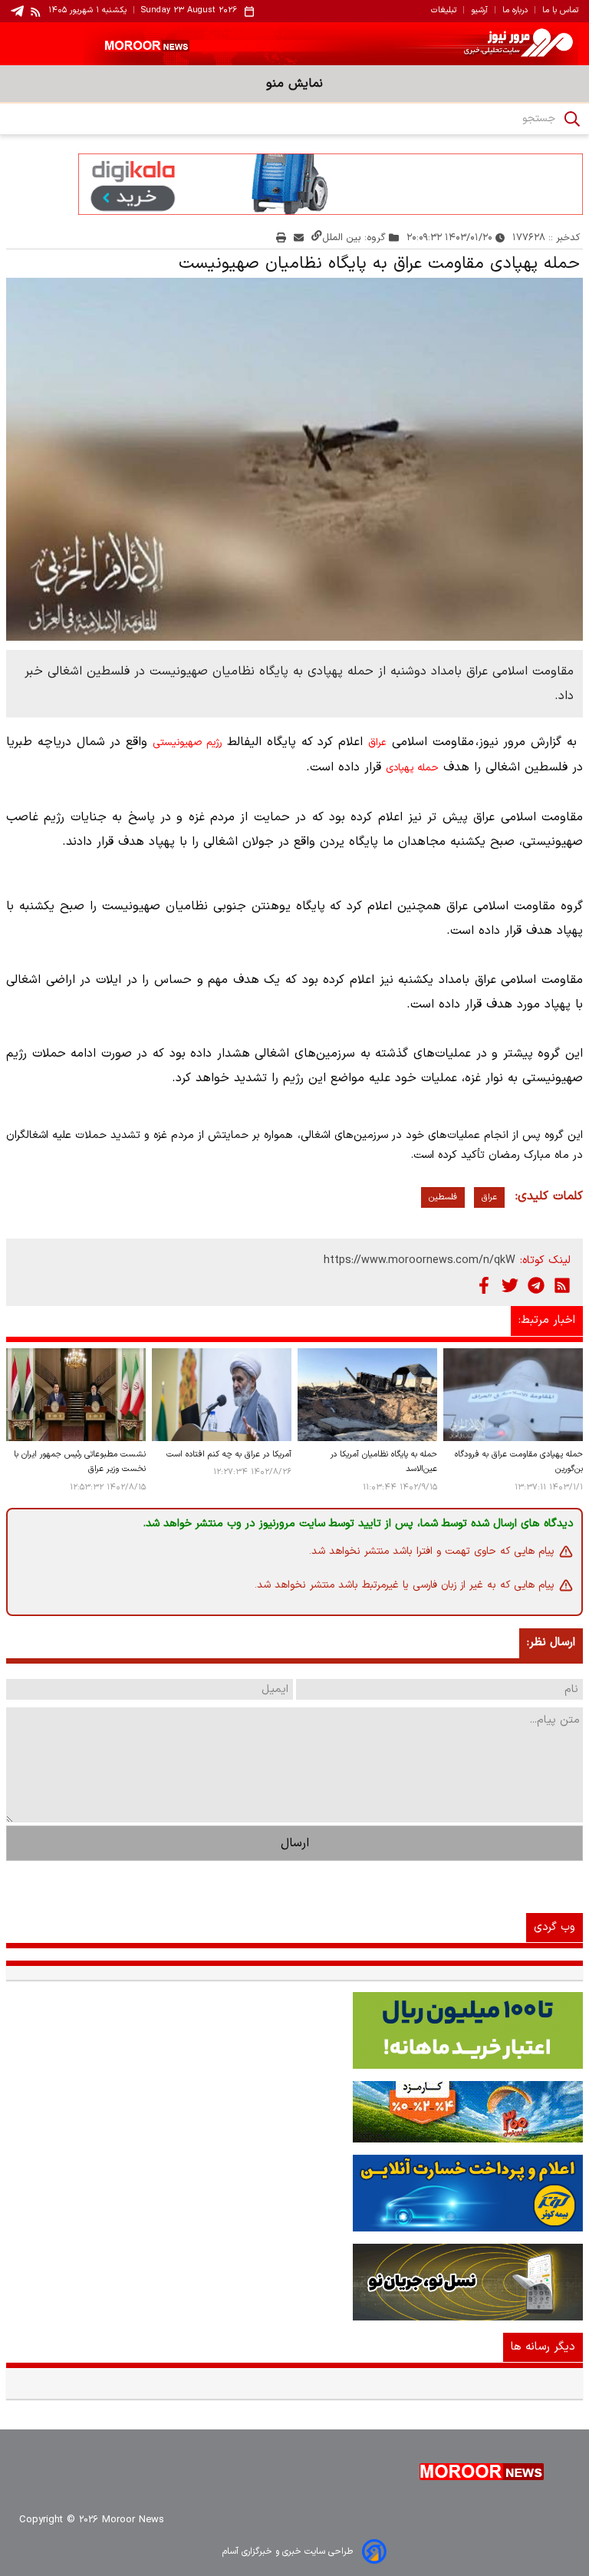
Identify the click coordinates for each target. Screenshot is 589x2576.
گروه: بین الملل (354, 237)
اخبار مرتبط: (547, 1320)
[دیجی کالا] (294, 184)
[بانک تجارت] (294, 2030)
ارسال (295, 1843)
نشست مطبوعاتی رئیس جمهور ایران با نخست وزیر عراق (80, 1462)
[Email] (299, 237)
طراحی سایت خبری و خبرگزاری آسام (288, 2551)
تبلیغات (444, 11)
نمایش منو (294, 84)
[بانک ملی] (294, 2112)
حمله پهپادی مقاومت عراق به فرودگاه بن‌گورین (519, 1462)
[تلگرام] (536, 1285)
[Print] (281, 237)
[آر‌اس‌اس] (562, 1285)
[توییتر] (510, 1285)
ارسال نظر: (551, 1643)
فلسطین (443, 1197)
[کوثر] (294, 2193)
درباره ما (515, 11)
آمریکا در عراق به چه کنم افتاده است (229, 1455)
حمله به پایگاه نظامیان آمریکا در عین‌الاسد (384, 1462)
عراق (377, 743)
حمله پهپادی (412, 768)
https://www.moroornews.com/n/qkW (420, 1260)
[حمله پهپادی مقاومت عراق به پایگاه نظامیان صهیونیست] (294, 459)
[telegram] (17, 11)
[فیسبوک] (484, 1285)
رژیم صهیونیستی (187, 743)
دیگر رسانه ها (543, 2347)
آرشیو (479, 11)
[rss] (36, 12)
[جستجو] (572, 119)
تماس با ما (560, 11)
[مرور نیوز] (294, 44)
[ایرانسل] (294, 2282)
